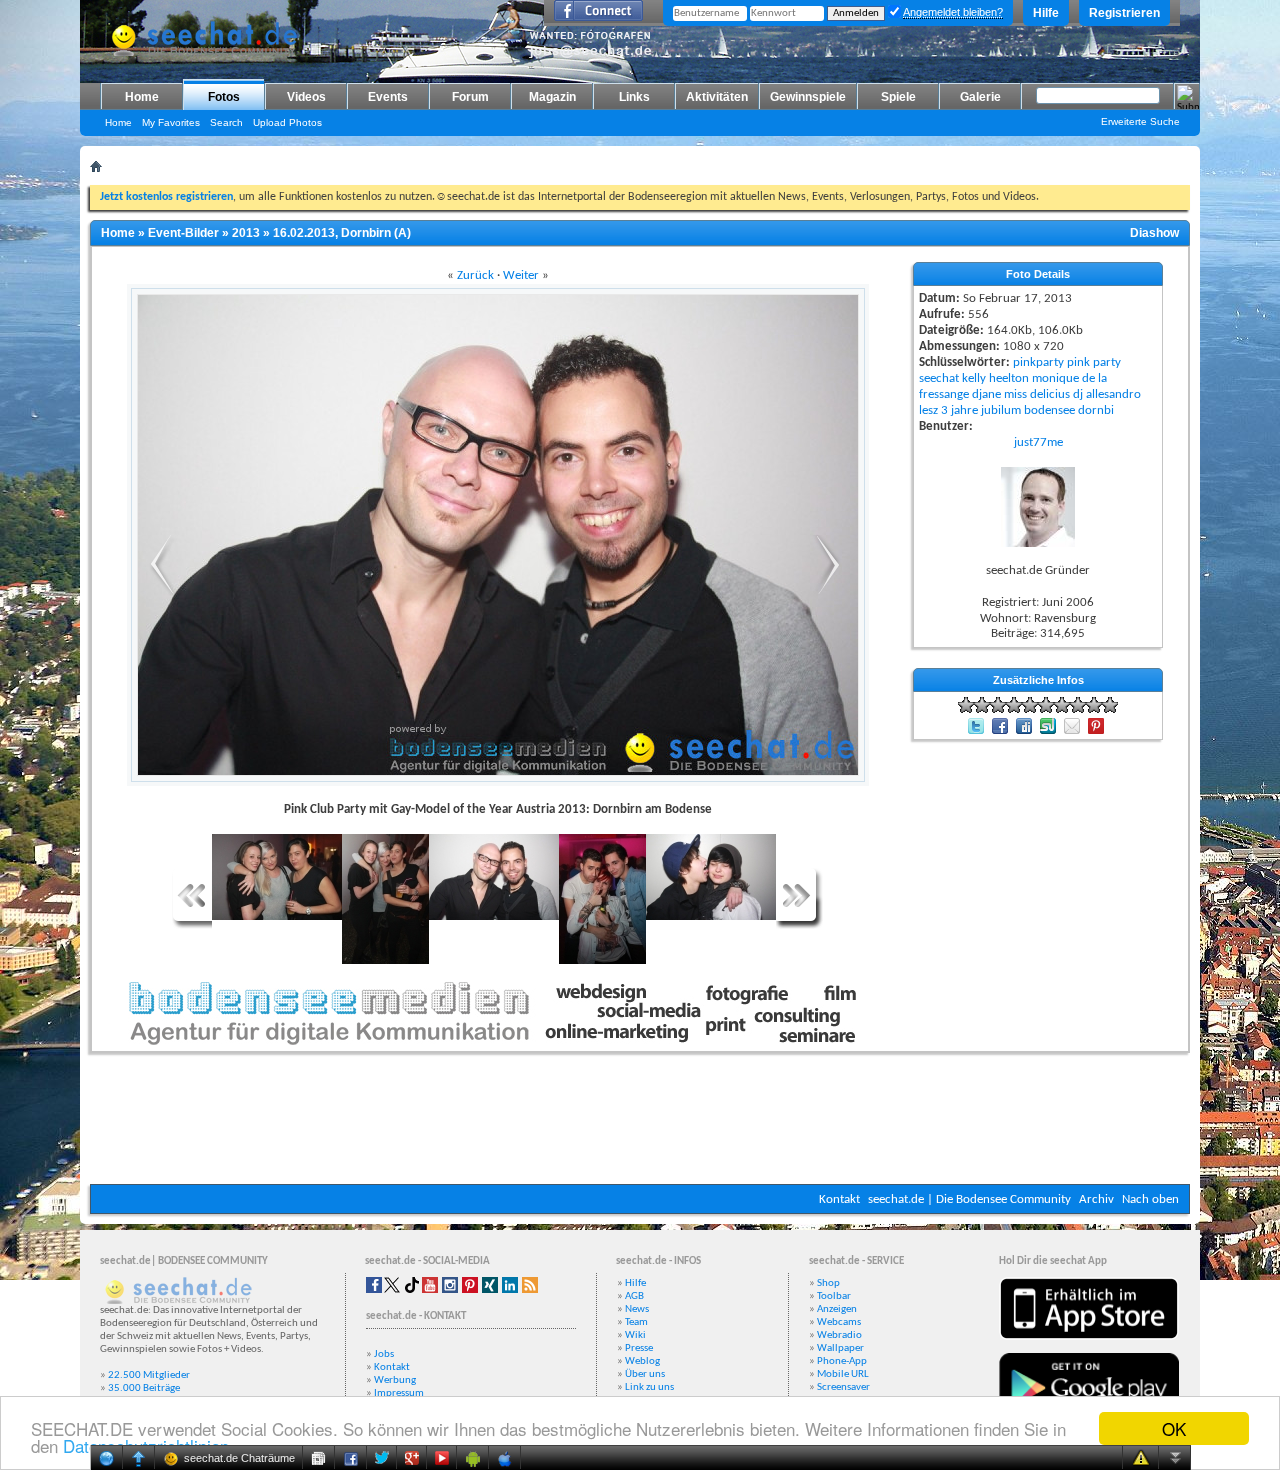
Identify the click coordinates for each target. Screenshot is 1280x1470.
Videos (306, 97)
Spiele (898, 97)
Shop (828, 1283)
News (637, 1309)
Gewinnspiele (808, 97)
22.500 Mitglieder (149, 1375)
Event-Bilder (183, 233)
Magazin (552, 97)
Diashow (1154, 233)
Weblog (642, 1361)
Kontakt (839, 1199)
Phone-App (842, 1361)
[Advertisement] (640, 1124)
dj (1078, 394)
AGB (634, 1296)
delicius (1050, 394)
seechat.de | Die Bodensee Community (969, 1199)
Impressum (399, 1393)
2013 (246, 233)
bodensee (1049, 410)
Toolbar (834, 1296)
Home (142, 97)
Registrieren (1124, 13)
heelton (1009, 378)
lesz (928, 410)
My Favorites (171, 122)
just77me (1038, 442)
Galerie (980, 97)
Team (636, 1322)
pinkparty (1038, 362)
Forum (470, 97)
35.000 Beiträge (144, 1388)
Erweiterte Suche (1140, 121)
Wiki (635, 1335)
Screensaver (843, 1387)
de (1088, 378)
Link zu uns (649, 1387)
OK (1174, 1428)
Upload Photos (287, 122)
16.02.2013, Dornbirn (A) (342, 233)
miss (1015, 394)
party (1107, 362)
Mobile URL (843, 1374)
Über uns (645, 1374)
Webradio (839, 1335)
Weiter (521, 275)
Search (226, 122)
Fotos (224, 97)
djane (986, 394)
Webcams (839, 1322)
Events (388, 97)
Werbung (395, 1380)
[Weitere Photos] (192, 925)
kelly (974, 378)
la (1102, 378)
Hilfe (1046, 13)
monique (1055, 378)
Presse (639, 1348)
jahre (964, 410)
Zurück (475, 275)
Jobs (384, 1354)
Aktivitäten (717, 97)
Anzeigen (837, 1309)
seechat (939, 378)
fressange (944, 394)
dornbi (1096, 410)
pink (1078, 362)
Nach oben (1150, 1199)
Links (634, 97)
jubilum (1001, 410)
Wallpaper (840, 1348)
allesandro (1113, 394)
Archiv (1096, 1199)
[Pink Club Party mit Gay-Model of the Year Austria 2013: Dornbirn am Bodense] (158, 592)
